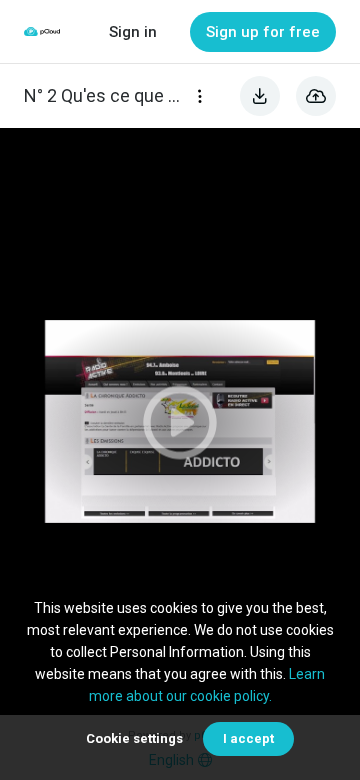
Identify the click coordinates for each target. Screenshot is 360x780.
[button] (180, 421)
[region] (180, 421)
